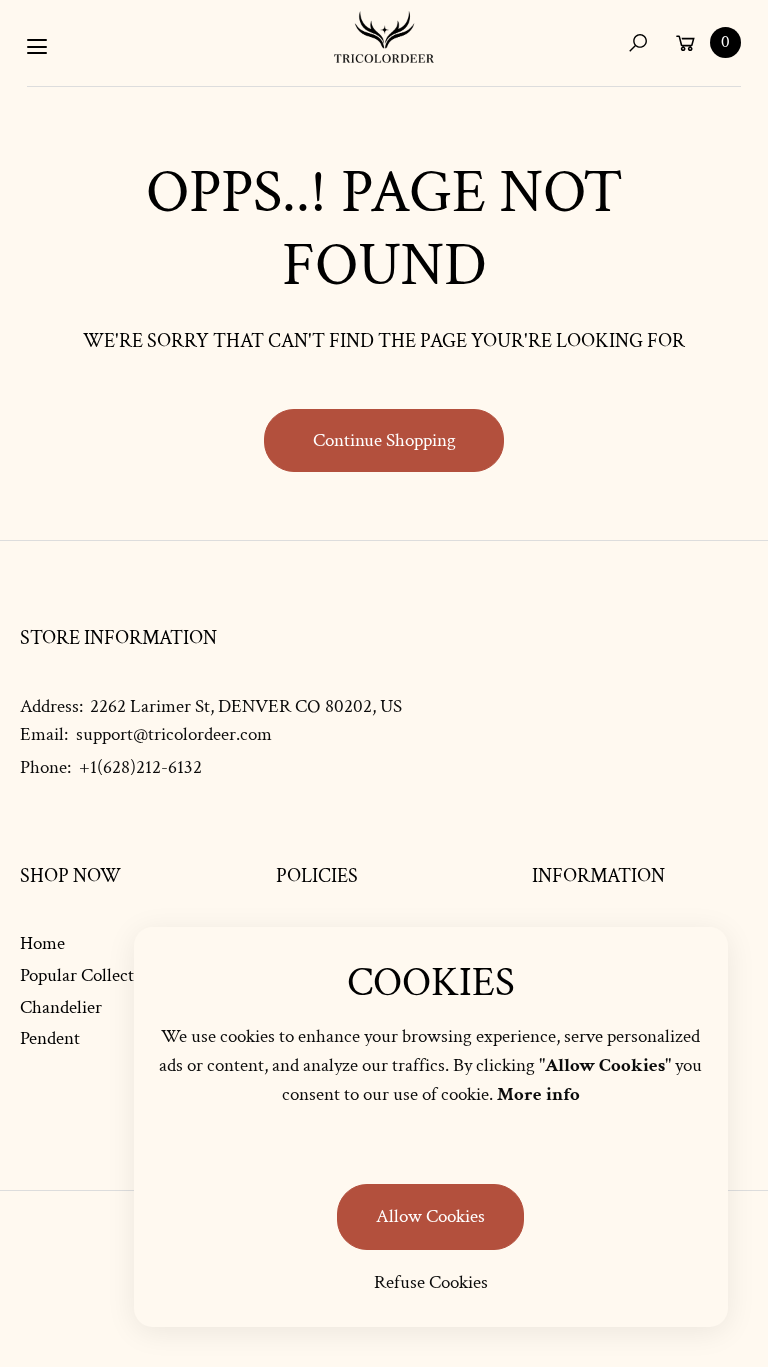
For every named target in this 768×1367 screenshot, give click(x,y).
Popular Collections (92, 975)
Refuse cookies (431, 1282)
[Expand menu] (37, 47)
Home (42, 943)
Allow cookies (430, 1216)
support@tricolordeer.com (172, 734)
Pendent (50, 1038)
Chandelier (61, 1007)
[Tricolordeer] (384, 37)
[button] (637, 42)
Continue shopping (384, 440)
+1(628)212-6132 (140, 767)
